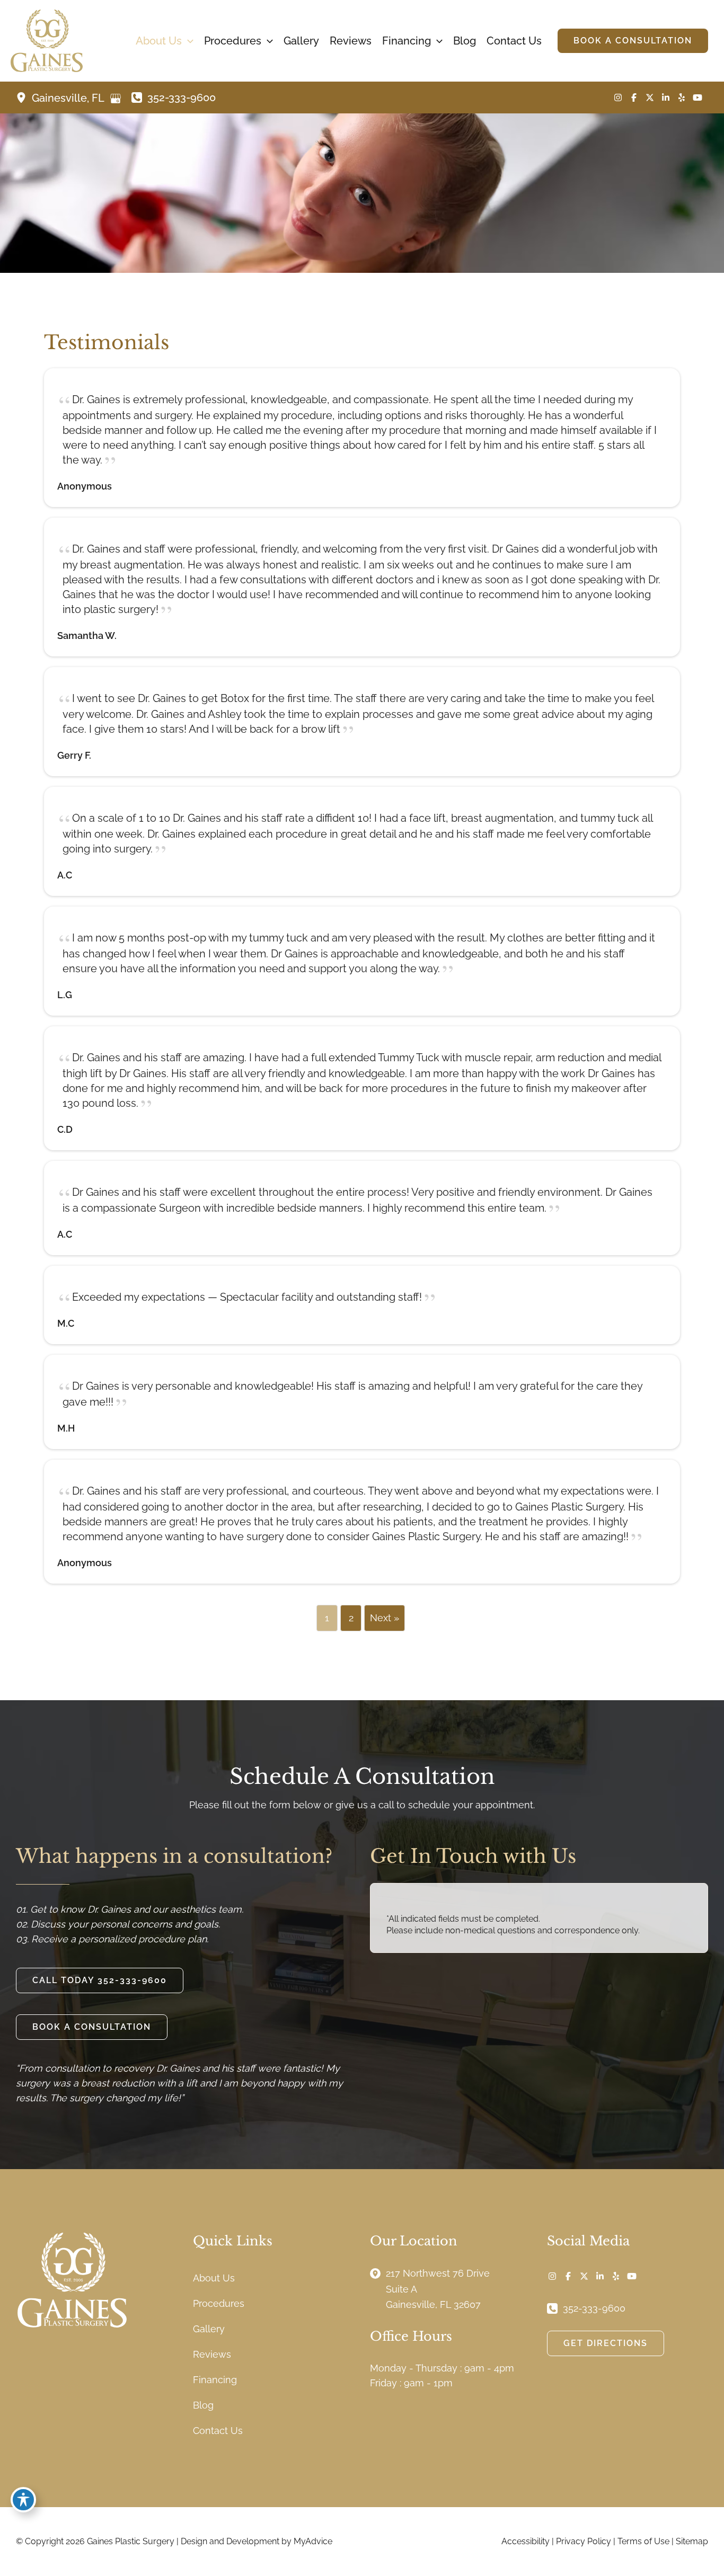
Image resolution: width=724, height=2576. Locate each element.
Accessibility (526, 2541)
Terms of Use (643, 2541)
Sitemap (692, 2541)
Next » (385, 1618)
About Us (214, 2278)
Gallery (209, 2329)
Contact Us (218, 2431)
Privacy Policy (584, 2541)
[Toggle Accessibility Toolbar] (23, 2500)
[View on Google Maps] (116, 99)
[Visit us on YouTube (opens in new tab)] (697, 97)
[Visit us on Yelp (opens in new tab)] (682, 97)
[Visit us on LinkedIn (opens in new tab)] (666, 97)
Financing (215, 2380)
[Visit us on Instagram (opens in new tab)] (618, 97)
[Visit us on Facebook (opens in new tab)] (634, 97)
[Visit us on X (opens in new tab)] (650, 97)
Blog (203, 2405)
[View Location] (24, 97)
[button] (188, 41)
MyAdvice (313, 2541)
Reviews (212, 2354)
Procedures (219, 2303)
